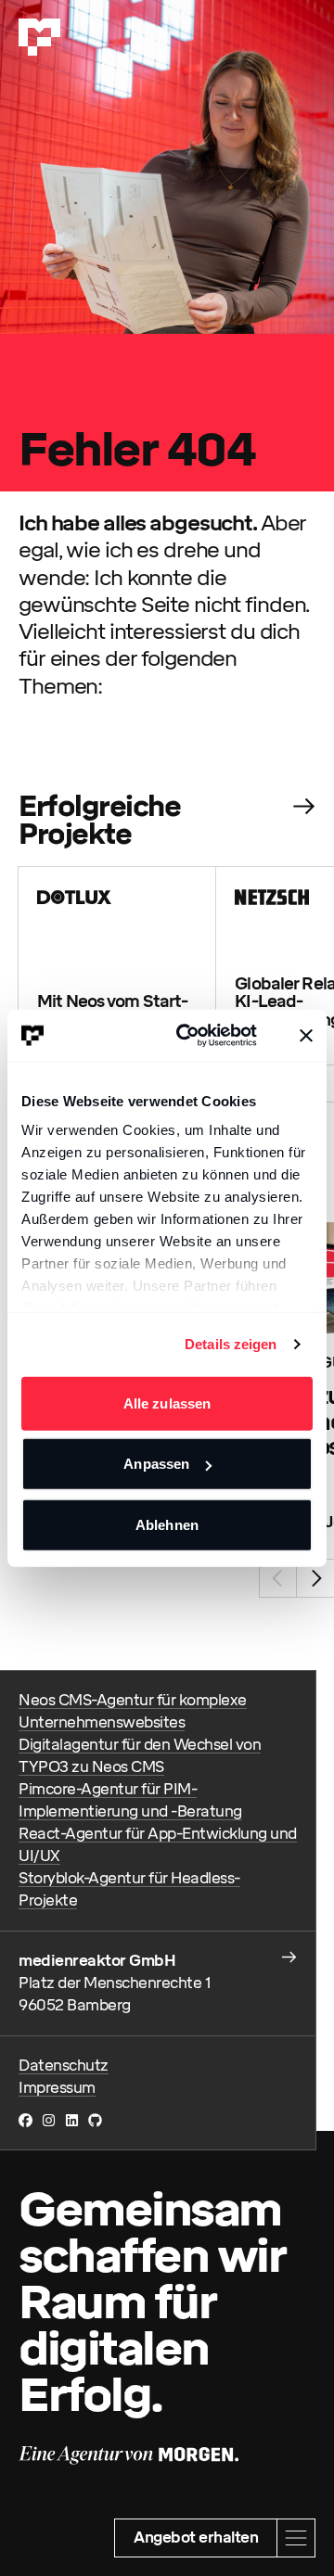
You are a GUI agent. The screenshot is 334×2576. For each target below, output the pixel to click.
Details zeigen (231, 1344)
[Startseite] (39, 37)
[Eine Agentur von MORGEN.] (128, 2455)
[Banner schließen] (306, 1036)
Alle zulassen (167, 1403)
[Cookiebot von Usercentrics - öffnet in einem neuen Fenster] (189, 1036)
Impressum (57, 2088)
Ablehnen (167, 1524)
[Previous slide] (278, 1578)
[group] (117, 966)
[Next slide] (315, 1578)
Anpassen (156, 1464)
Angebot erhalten (196, 2538)
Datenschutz (64, 2066)
